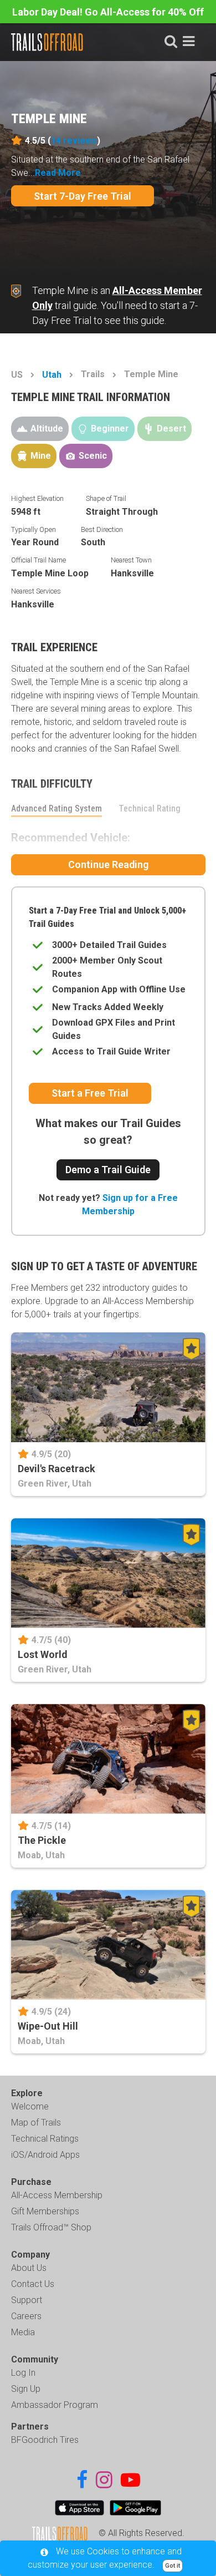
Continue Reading (108, 864)
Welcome (30, 2106)
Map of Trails (36, 2123)
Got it (173, 2566)
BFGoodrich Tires (45, 2440)
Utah (52, 375)
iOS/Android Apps (45, 2155)
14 (74, 141)
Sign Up (26, 2389)
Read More (58, 173)
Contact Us (33, 2284)
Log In (23, 2373)
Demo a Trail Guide (108, 1170)
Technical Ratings (45, 2139)
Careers (26, 2316)
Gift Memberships (45, 2211)
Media (23, 2332)
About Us (29, 2268)
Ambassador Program (55, 2405)
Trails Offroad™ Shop (51, 2227)
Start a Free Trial (90, 1093)
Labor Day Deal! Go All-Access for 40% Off (108, 12)
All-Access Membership (57, 2195)
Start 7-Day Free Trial (83, 196)
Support (27, 2300)
